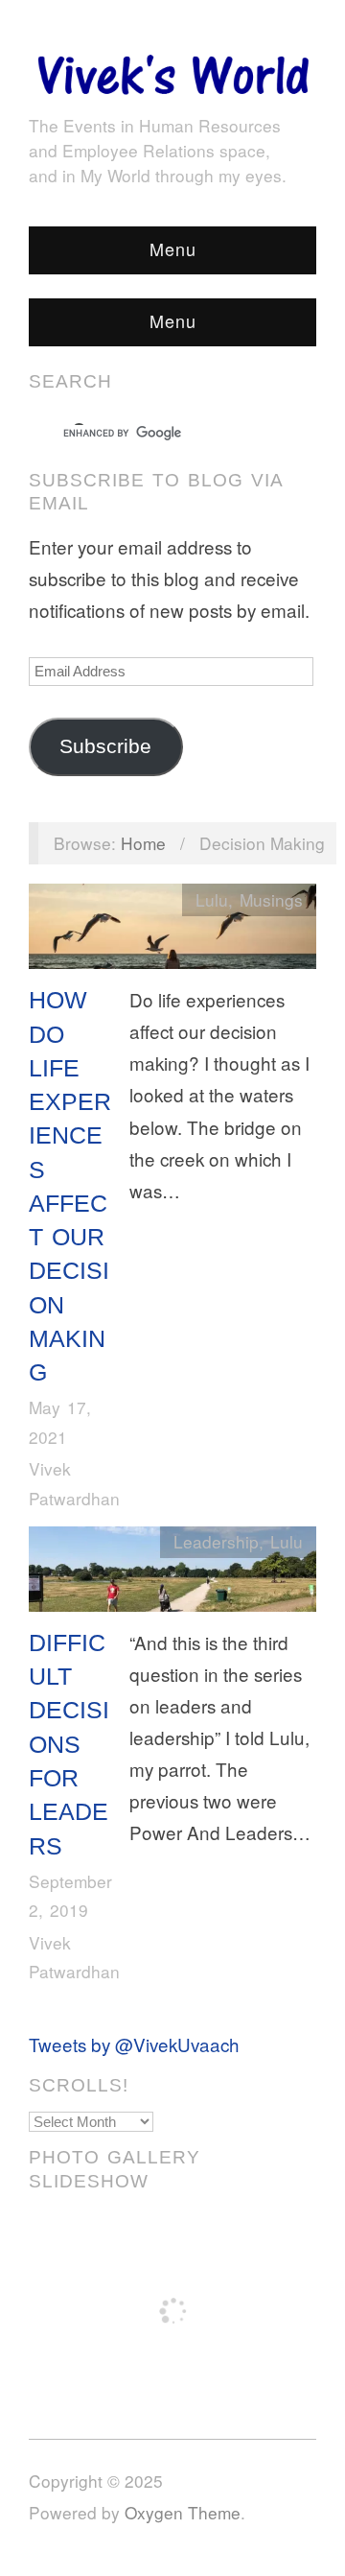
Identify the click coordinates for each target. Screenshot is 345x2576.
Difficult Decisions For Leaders (69, 1744)
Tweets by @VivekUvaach (134, 2044)
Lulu (212, 899)
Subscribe (105, 746)
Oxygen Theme (183, 2512)
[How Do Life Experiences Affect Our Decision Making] (172, 930)
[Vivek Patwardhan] (172, 70)
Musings (271, 899)
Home (143, 843)
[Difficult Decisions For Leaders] (172, 1573)
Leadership (216, 1541)
